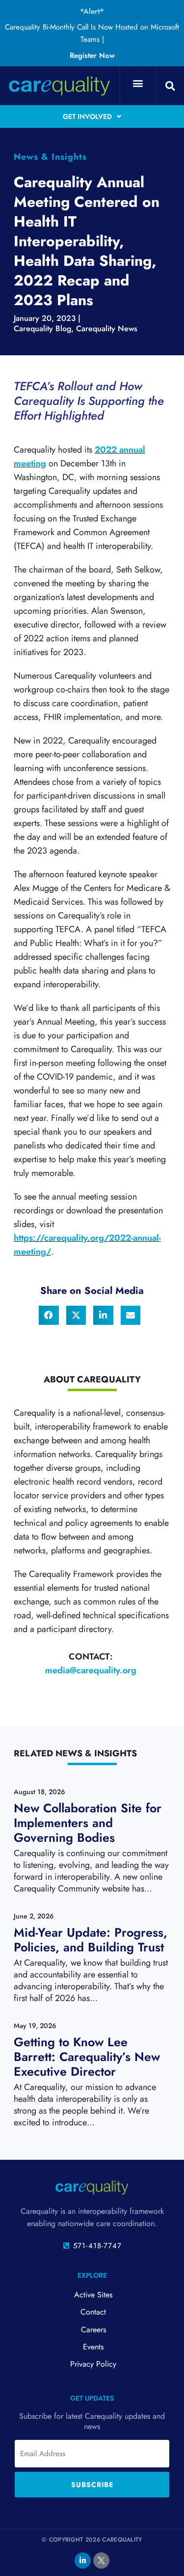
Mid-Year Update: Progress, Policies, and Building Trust (91, 1940)
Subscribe (92, 2485)
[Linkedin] (83, 2561)
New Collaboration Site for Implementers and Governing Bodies (88, 1823)
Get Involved (87, 116)
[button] (138, 83)
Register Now (92, 56)
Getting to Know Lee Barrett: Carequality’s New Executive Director (87, 2057)
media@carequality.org (91, 1670)
